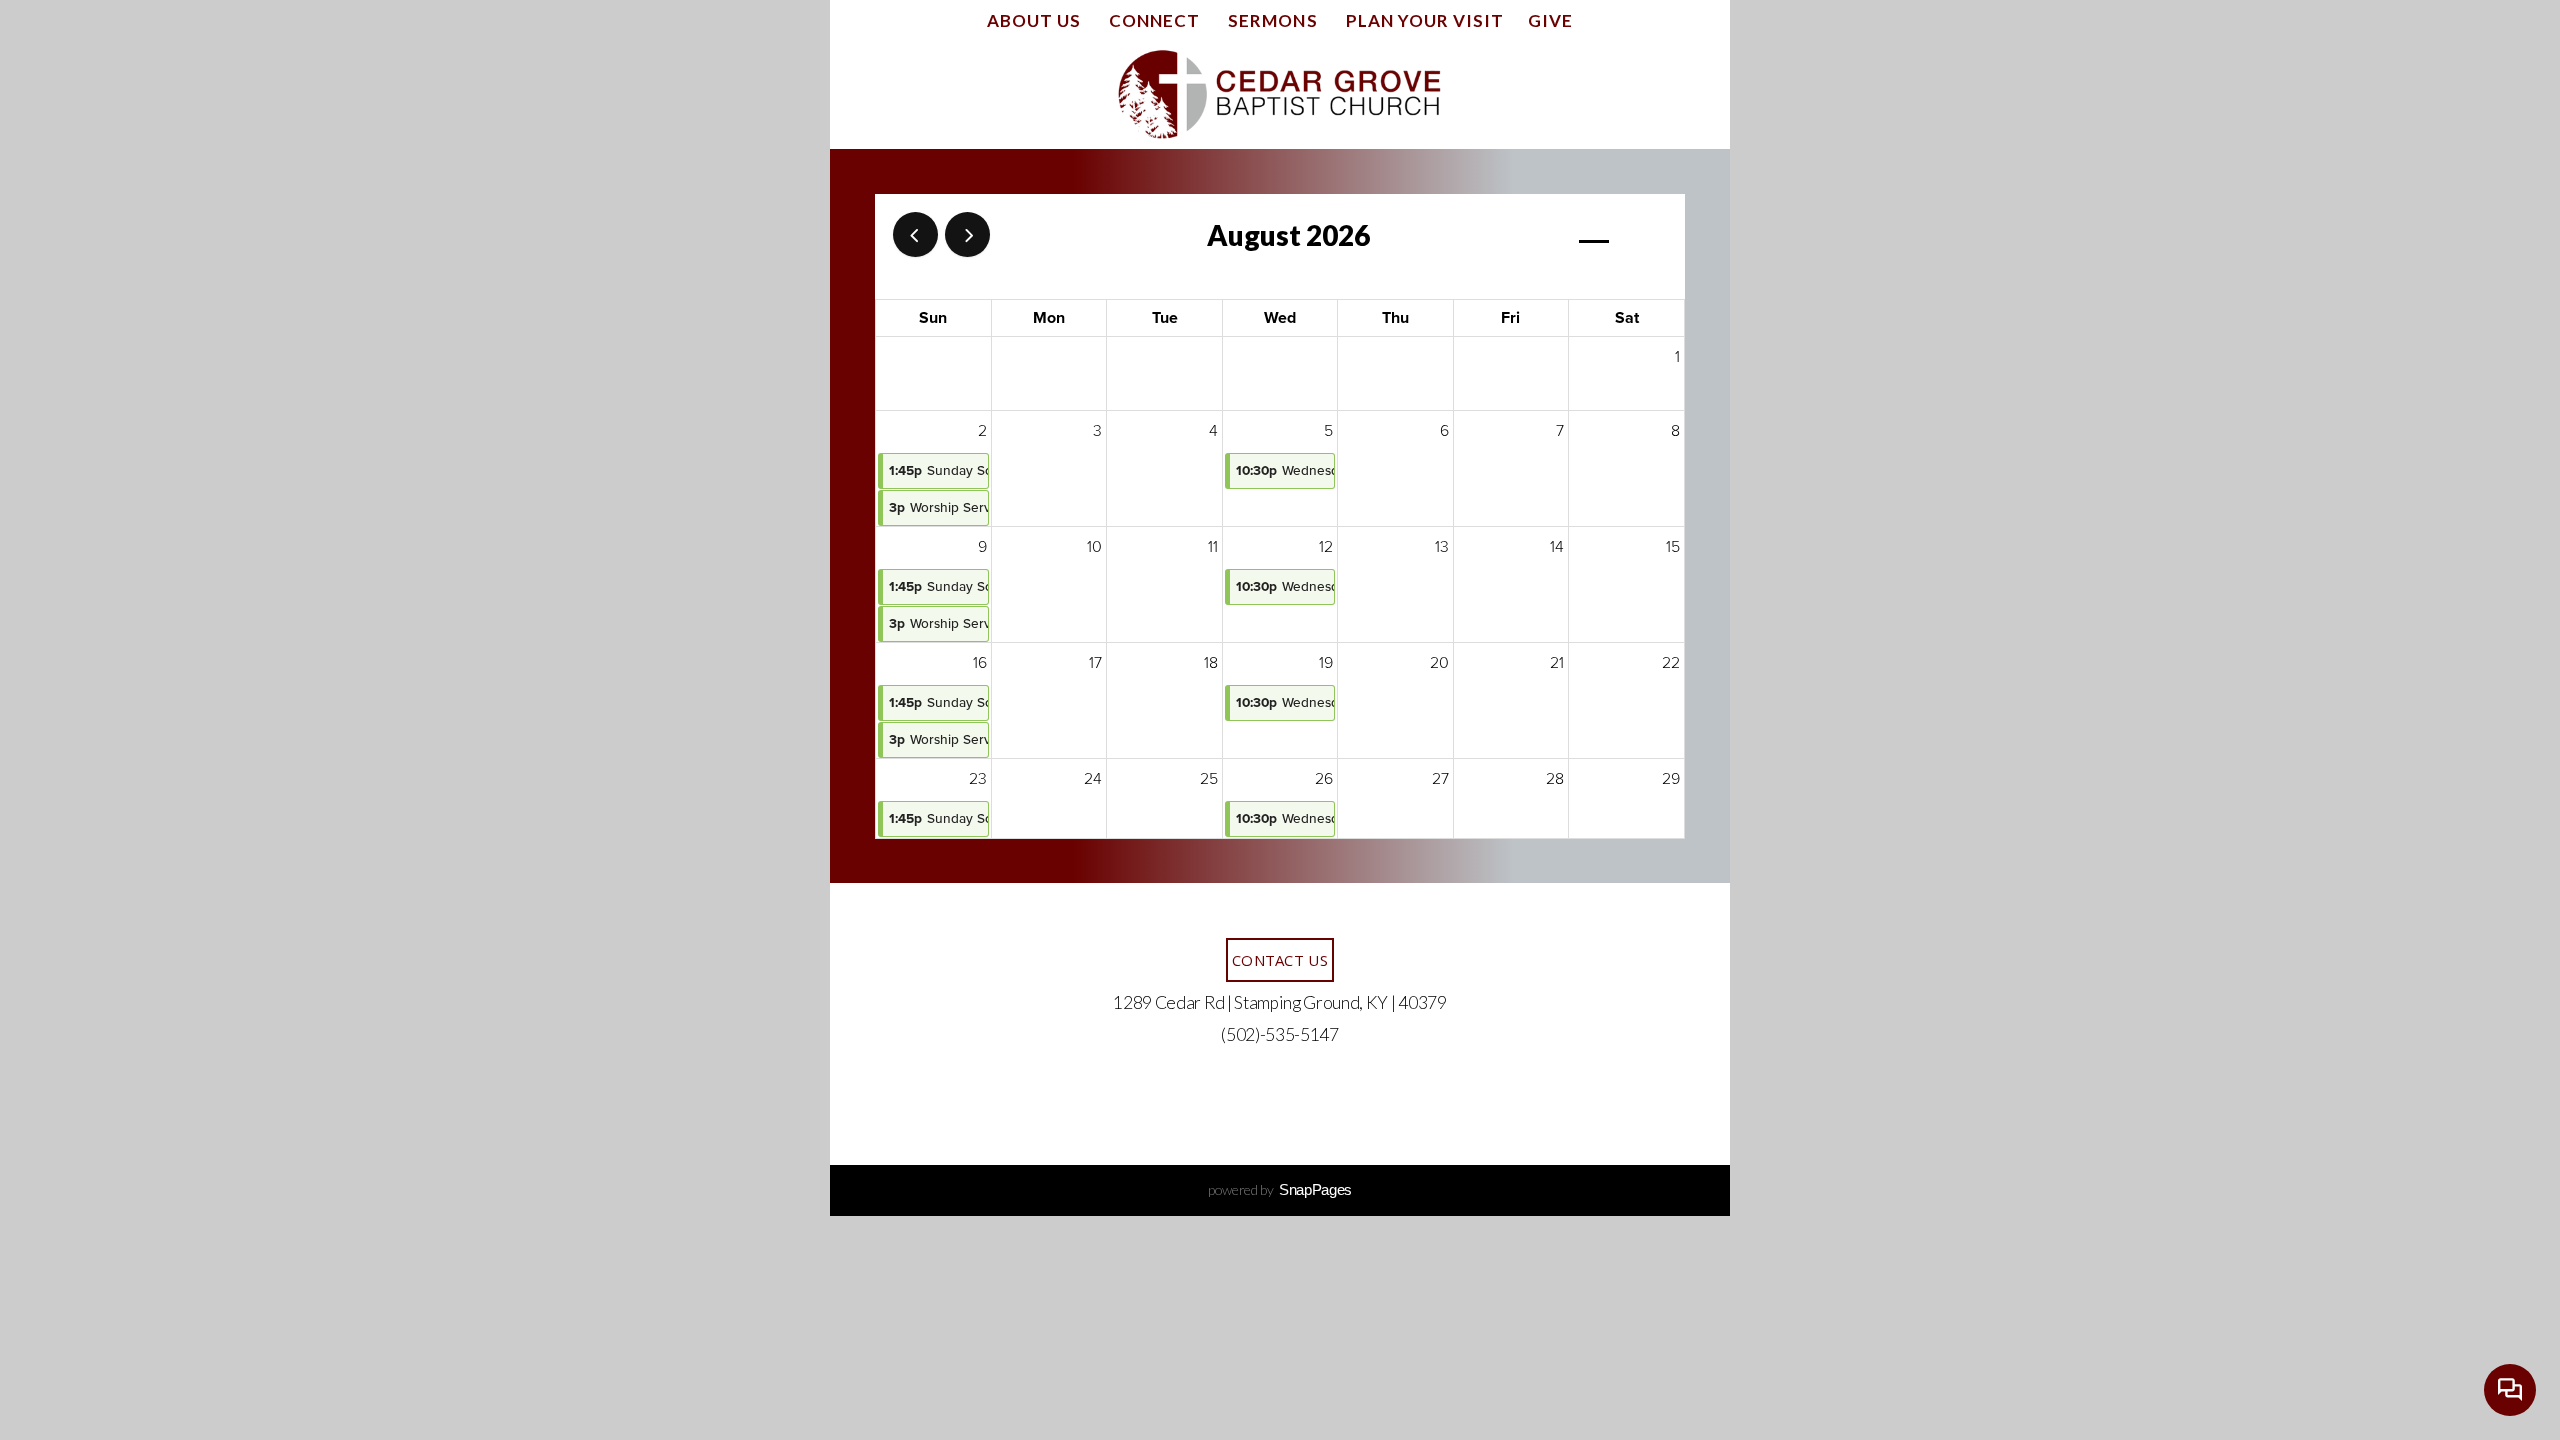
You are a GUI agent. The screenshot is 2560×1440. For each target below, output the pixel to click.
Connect (1156, 20)
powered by (1280, 1189)
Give (1550, 20)
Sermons (1274, 20)
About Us (1036, 20)
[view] (1594, 236)
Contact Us (1280, 960)
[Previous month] (915, 234)
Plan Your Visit (1425, 20)
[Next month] (967, 234)
